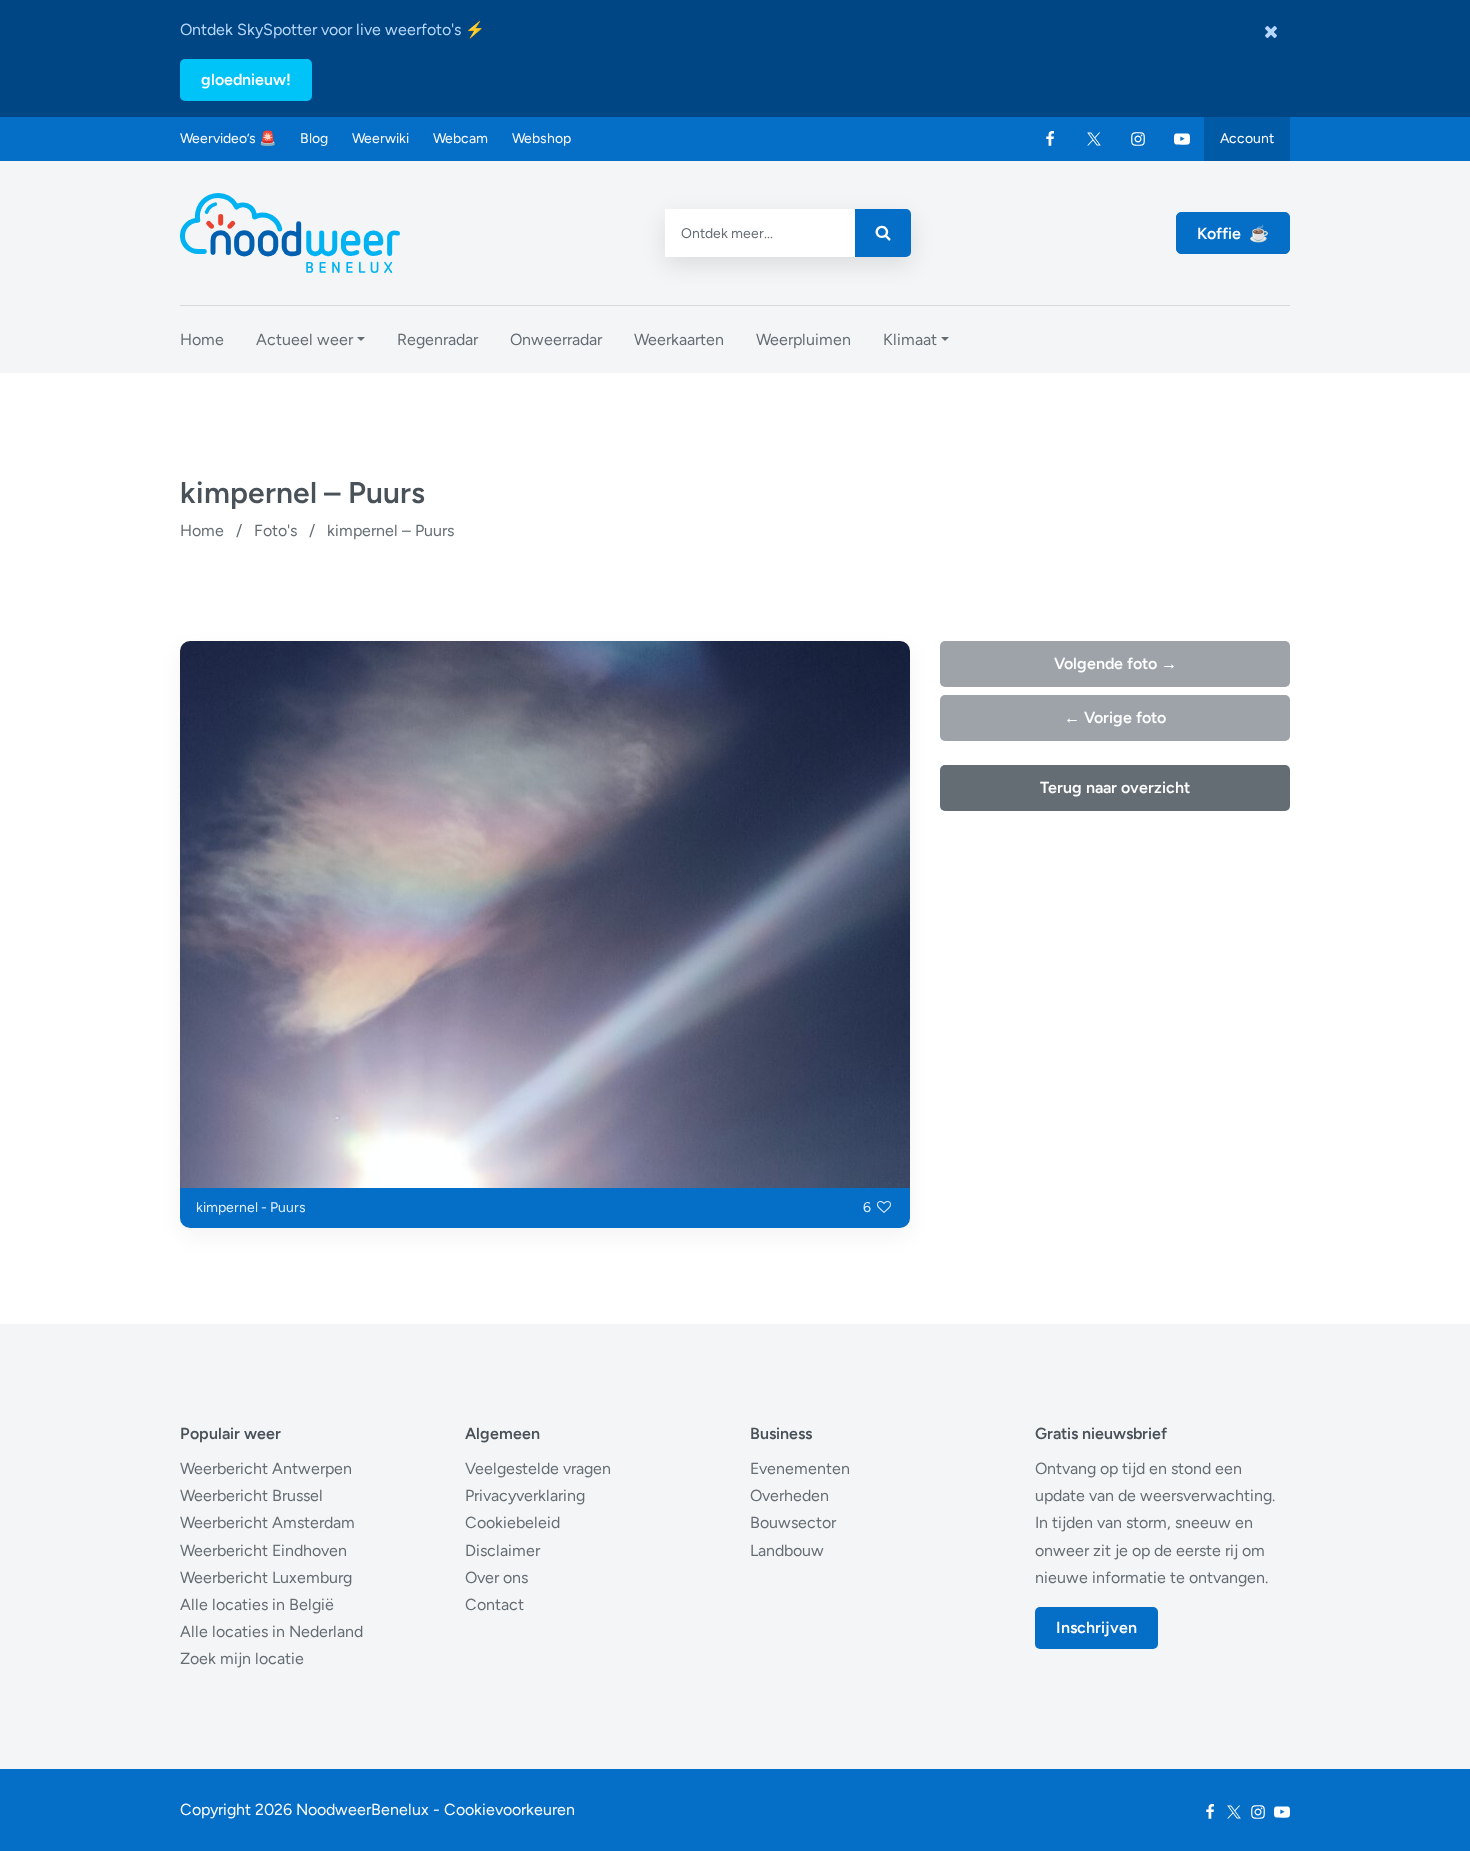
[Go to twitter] (1094, 139)
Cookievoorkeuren (509, 1809)
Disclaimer (502, 1550)
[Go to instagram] (1138, 139)
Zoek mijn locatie (242, 1658)
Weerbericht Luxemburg (266, 1577)
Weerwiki (380, 138)
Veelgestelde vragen (538, 1468)
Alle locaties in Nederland (271, 1631)
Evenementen (800, 1468)
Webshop (541, 138)
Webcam (460, 138)
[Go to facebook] (1050, 139)
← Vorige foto (1115, 717)
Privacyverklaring (525, 1495)
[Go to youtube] (1182, 139)
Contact (494, 1604)
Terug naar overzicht (1115, 787)
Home (202, 530)
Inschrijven (1096, 1627)
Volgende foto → (1115, 663)
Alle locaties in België (257, 1604)
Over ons (496, 1577)
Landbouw (787, 1550)
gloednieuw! (246, 79)
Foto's (275, 530)
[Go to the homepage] (290, 233)
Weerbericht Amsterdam (267, 1522)
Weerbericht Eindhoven (263, 1550)
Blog (314, 138)
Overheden (789, 1495)
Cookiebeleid (512, 1522)
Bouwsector (793, 1522)
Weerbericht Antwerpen (266, 1468)
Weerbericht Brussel (251, 1495)
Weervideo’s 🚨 (228, 138)
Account (1247, 138)
